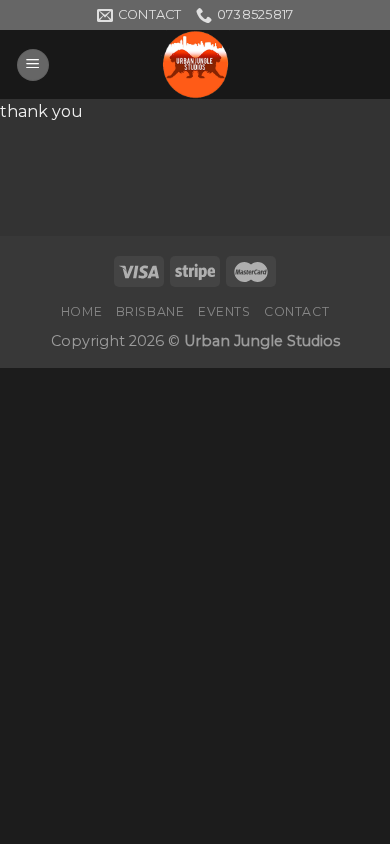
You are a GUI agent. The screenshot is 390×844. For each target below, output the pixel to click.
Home (81, 311)
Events (224, 311)
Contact (296, 311)
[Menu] (33, 65)
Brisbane (150, 311)
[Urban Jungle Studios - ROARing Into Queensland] (195, 64)
